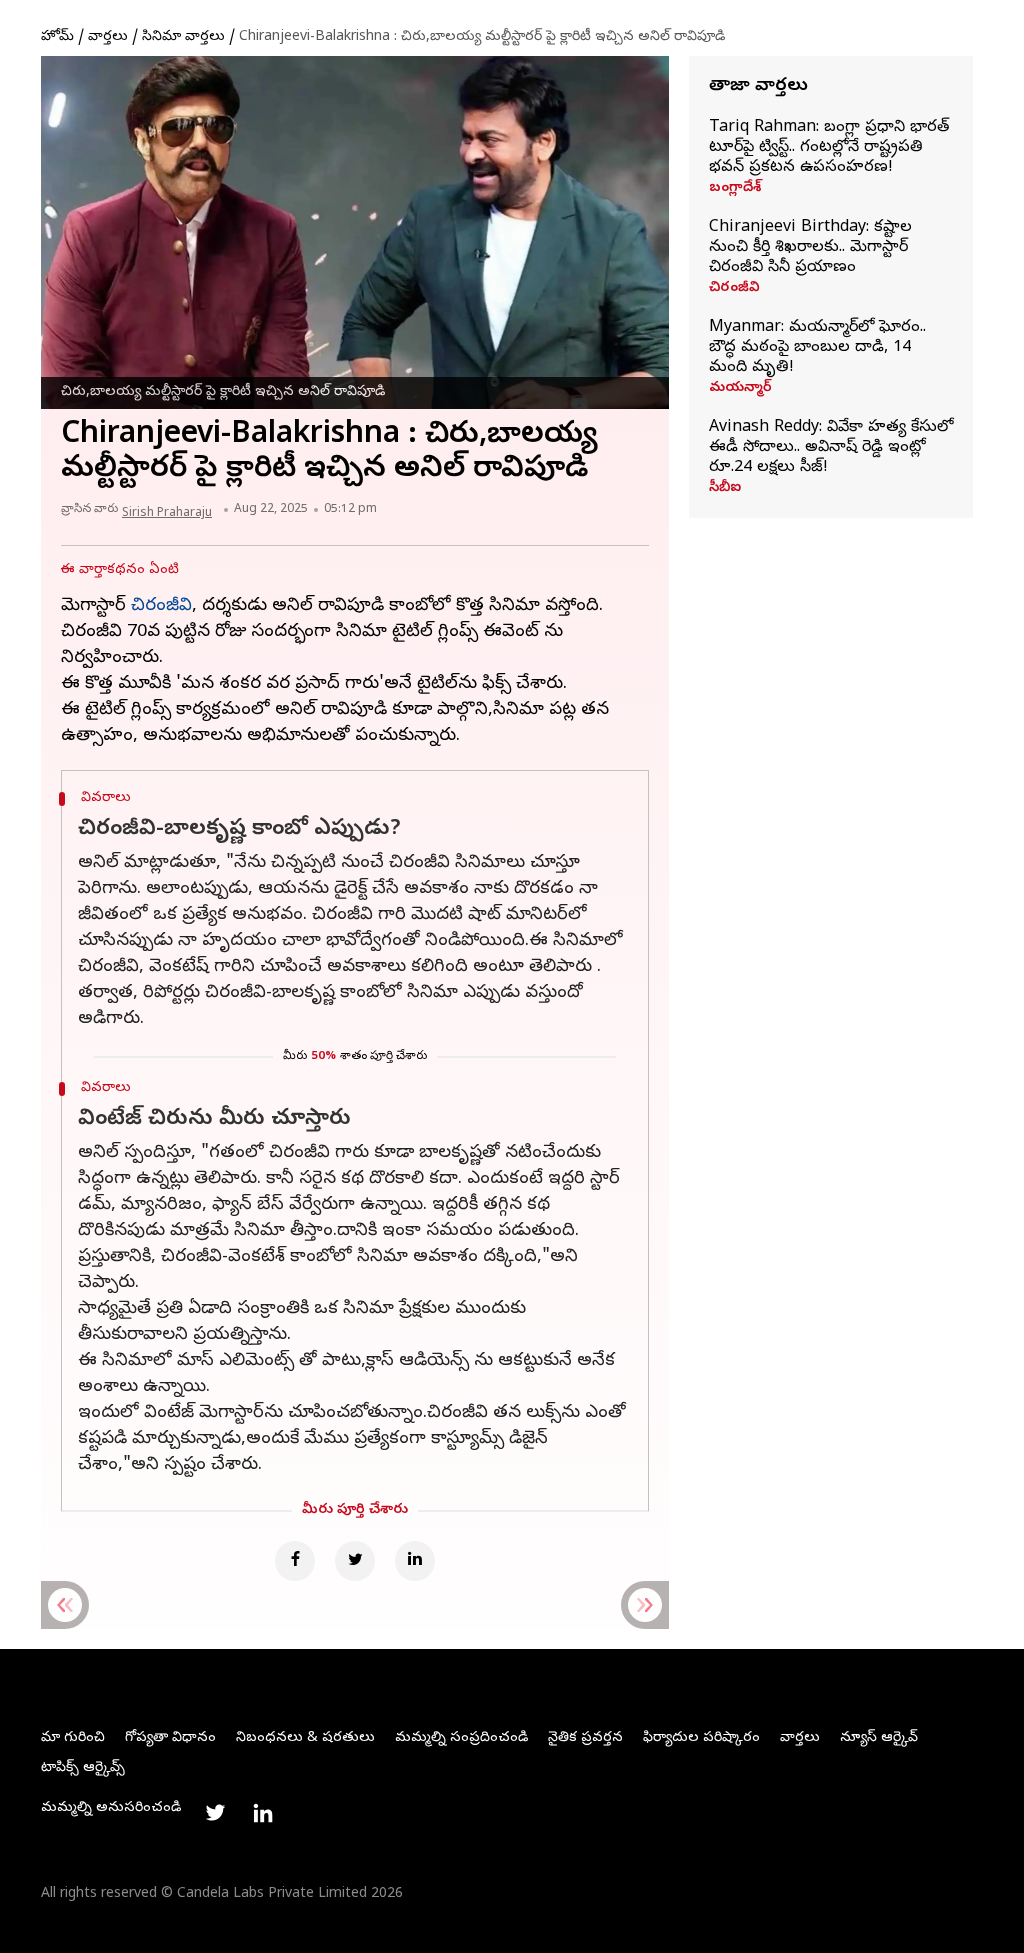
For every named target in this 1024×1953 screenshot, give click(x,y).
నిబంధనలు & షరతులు (305, 1738)
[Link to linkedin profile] (263, 1813)
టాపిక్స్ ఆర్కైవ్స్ (83, 1768)
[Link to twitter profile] (215, 1813)
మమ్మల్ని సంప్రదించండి (461, 1738)
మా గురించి (73, 1738)
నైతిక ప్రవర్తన (585, 1738)
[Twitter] (355, 1561)
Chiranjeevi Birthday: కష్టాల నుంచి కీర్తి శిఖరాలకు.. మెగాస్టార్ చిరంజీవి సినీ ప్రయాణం (810, 248)
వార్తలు (108, 37)
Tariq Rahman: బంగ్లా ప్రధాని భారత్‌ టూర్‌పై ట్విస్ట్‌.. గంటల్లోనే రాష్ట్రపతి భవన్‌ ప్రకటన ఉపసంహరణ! (829, 148)
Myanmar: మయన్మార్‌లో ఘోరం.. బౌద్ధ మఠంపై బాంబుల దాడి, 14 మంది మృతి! (817, 348)
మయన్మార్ (740, 389)
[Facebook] (295, 1561)
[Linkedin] (415, 1561)
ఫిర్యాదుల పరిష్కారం (701, 1738)
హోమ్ (57, 37)
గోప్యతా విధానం (170, 1738)
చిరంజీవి (734, 289)
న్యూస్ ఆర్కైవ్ (879, 1738)
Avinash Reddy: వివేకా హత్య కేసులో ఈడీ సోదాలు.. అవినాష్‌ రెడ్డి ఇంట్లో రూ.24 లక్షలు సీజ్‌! (831, 448)
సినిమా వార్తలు (183, 37)
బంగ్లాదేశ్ (735, 189)
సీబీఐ (725, 489)
